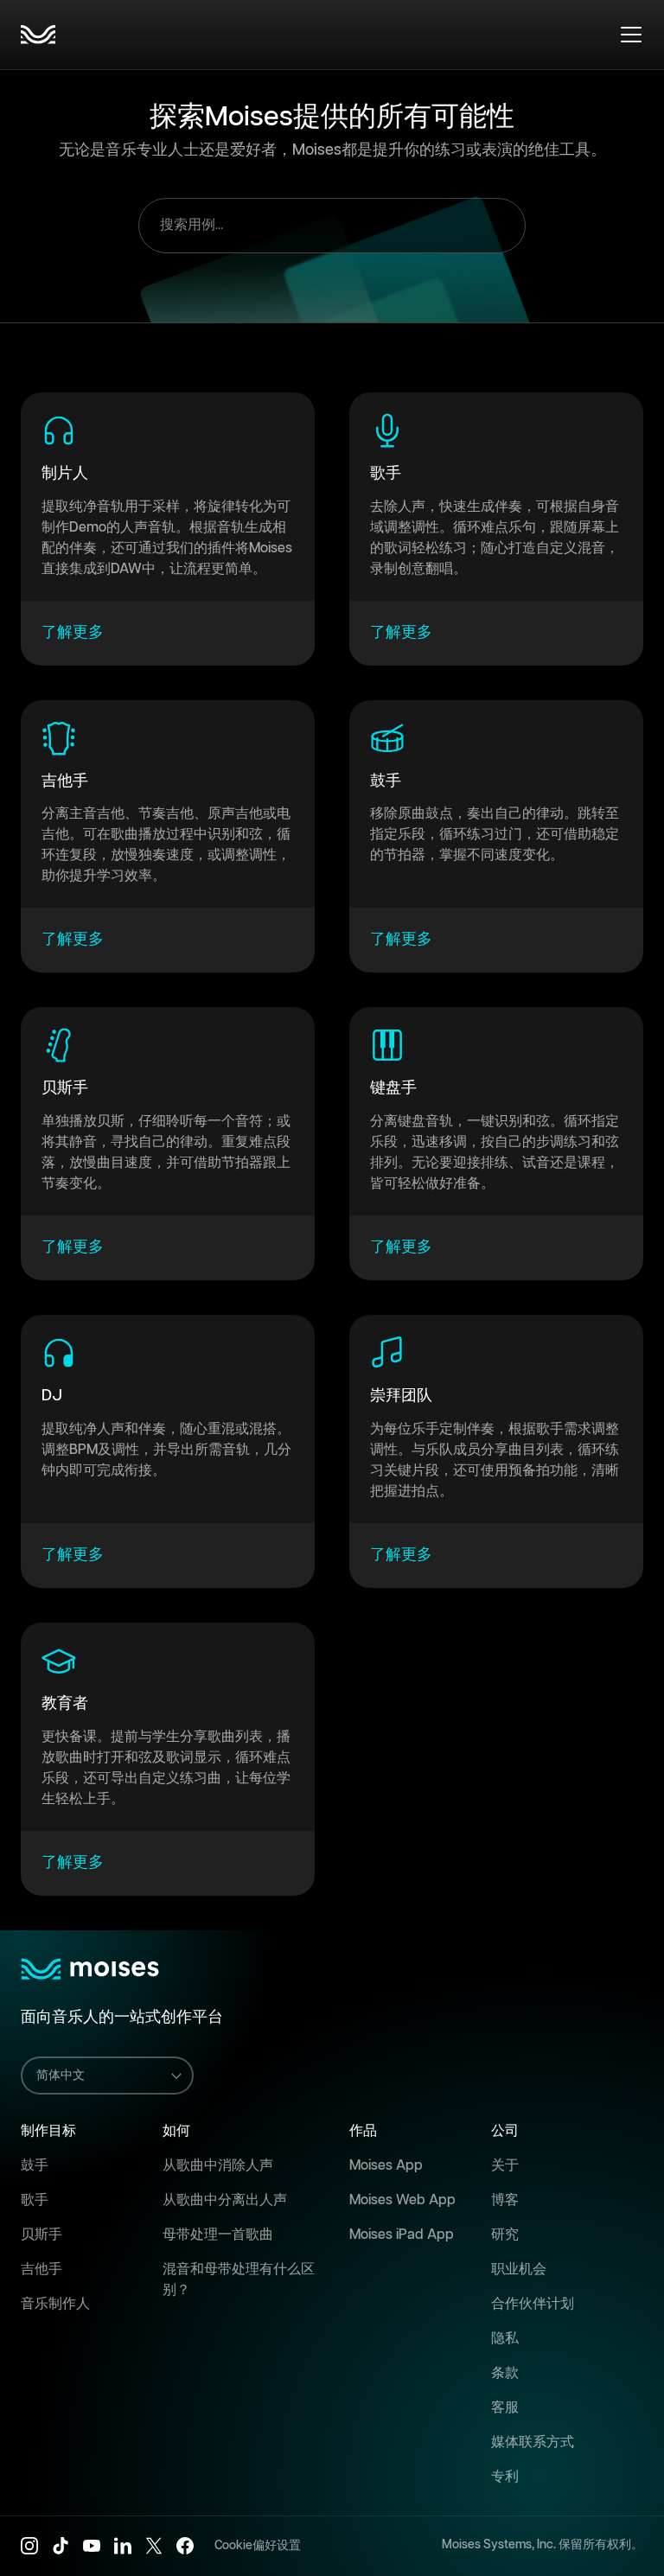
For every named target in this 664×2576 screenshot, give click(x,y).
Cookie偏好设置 (258, 2546)
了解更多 (73, 633)
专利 (505, 2477)
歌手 (35, 2200)
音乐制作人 (55, 2304)
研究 (505, 2235)
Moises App (386, 2166)
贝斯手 (41, 2235)
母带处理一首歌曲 (218, 2235)
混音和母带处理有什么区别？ (239, 2280)
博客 (505, 2200)
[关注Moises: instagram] (29, 2546)
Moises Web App (402, 2200)
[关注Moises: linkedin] (123, 2546)
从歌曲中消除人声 (218, 2166)
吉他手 (41, 2270)
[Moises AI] (38, 35)
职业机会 (519, 2270)
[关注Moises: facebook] (185, 2546)
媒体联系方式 (533, 2442)
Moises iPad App (402, 2235)
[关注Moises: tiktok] (61, 2546)
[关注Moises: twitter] (154, 2546)
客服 (505, 2408)
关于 (505, 2166)
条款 (505, 2373)
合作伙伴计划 (533, 2304)
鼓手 (35, 2166)
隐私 (505, 2339)
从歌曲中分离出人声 (225, 2200)
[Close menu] (631, 35)
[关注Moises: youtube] (92, 2546)
